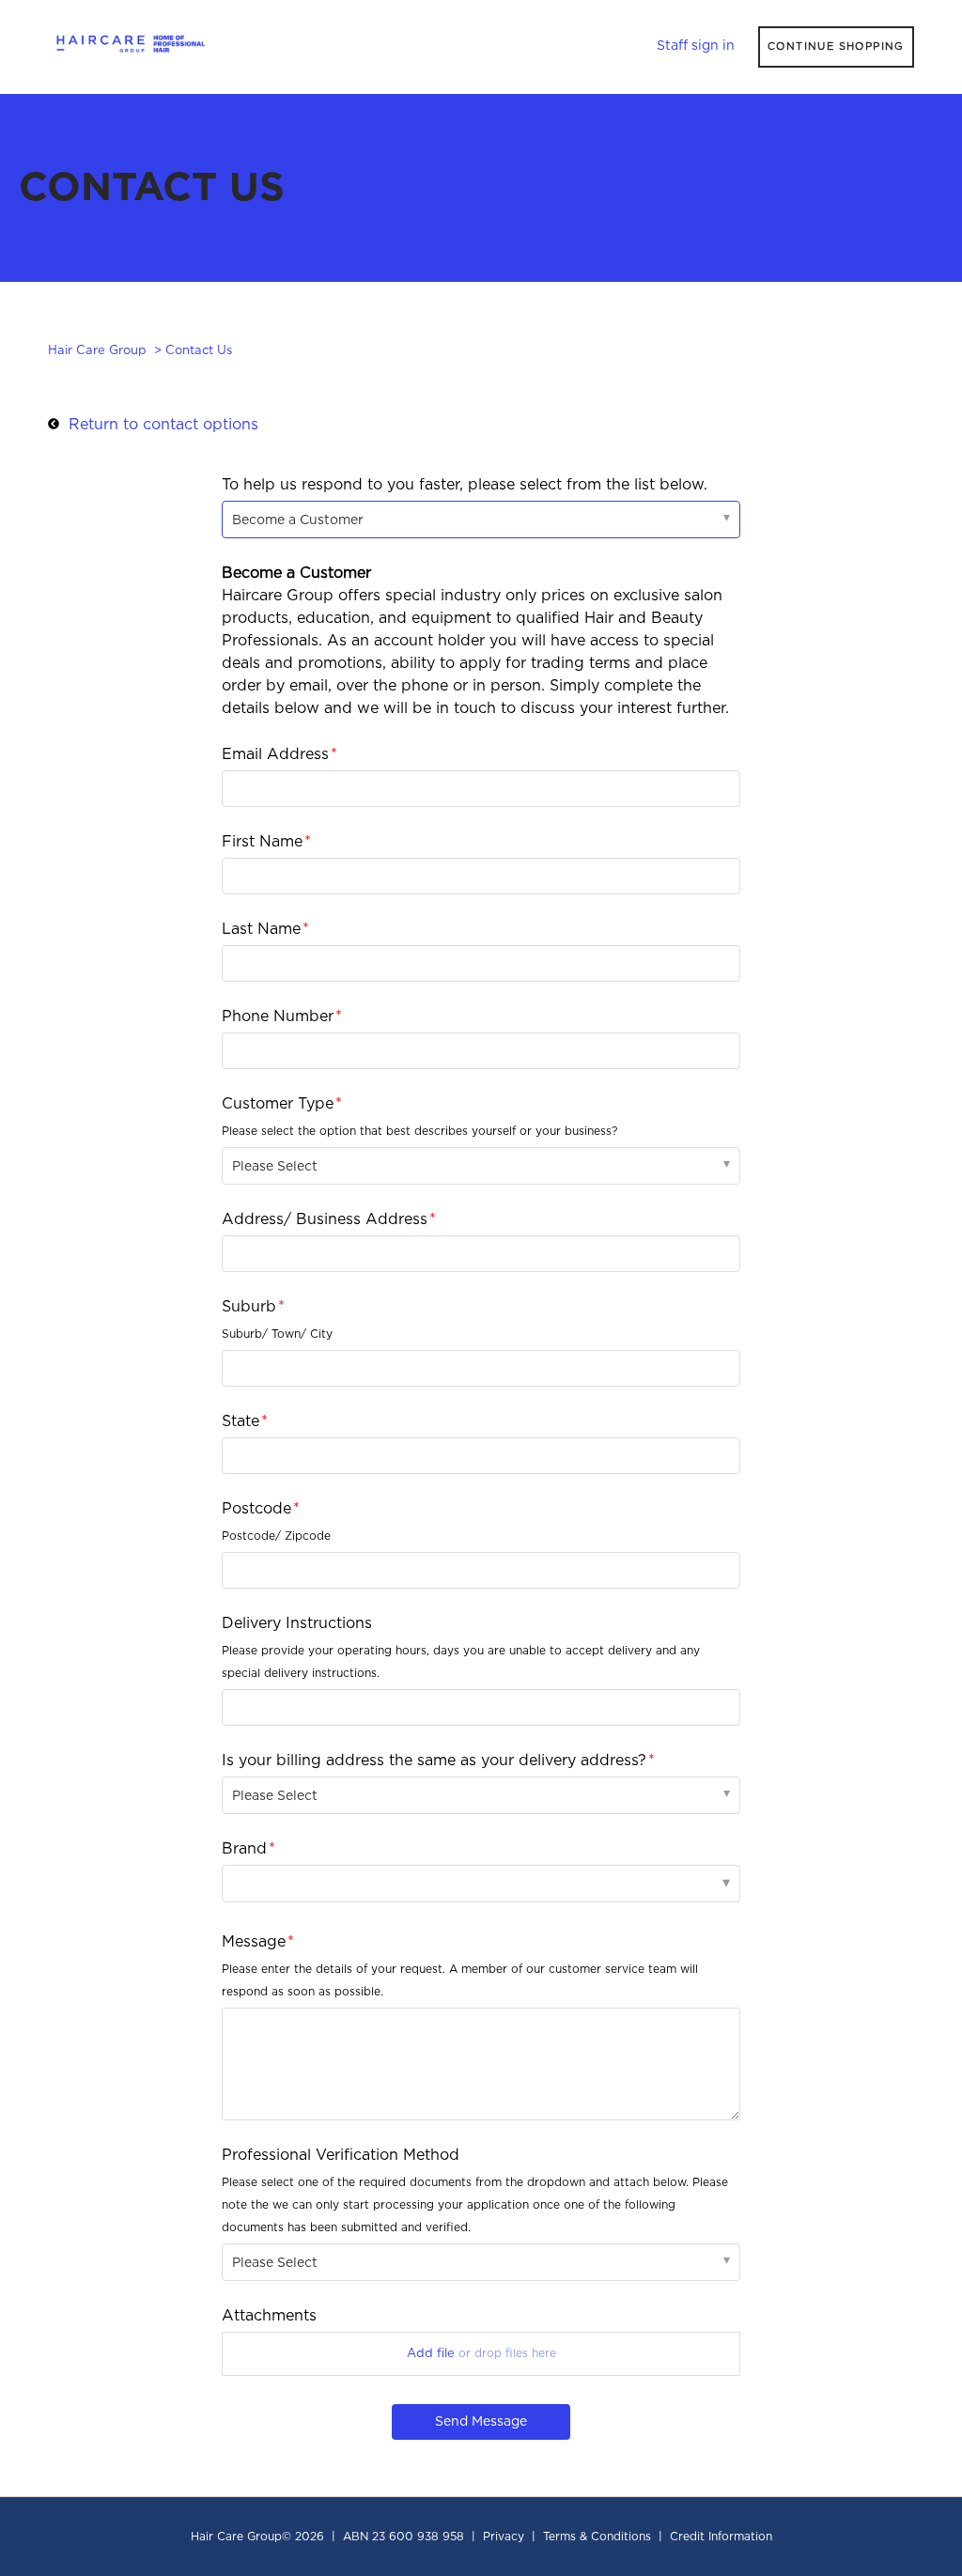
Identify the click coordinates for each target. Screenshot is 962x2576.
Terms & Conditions (597, 2537)
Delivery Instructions (297, 1623)
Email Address (275, 754)
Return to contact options (163, 425)
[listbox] (481, 1884)
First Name (262, 842)
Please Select (275, 1167)
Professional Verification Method (341, 2155)
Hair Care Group (97, 351)
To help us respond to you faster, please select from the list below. (465, 485)
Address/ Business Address (325, 1219)
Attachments (269, 2316)
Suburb (249, 1307)
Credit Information (721, 2537)
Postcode (256, 1509)
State (240, 1421)
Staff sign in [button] (696, 46)
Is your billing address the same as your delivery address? (434, 1761)
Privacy (504, 2537)
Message (254, 1942)
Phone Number (278, 1016)
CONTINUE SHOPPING (836, 47)
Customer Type (278, 1104)
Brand (244, 1849)
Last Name (261, 929)
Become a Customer (298, 520)
